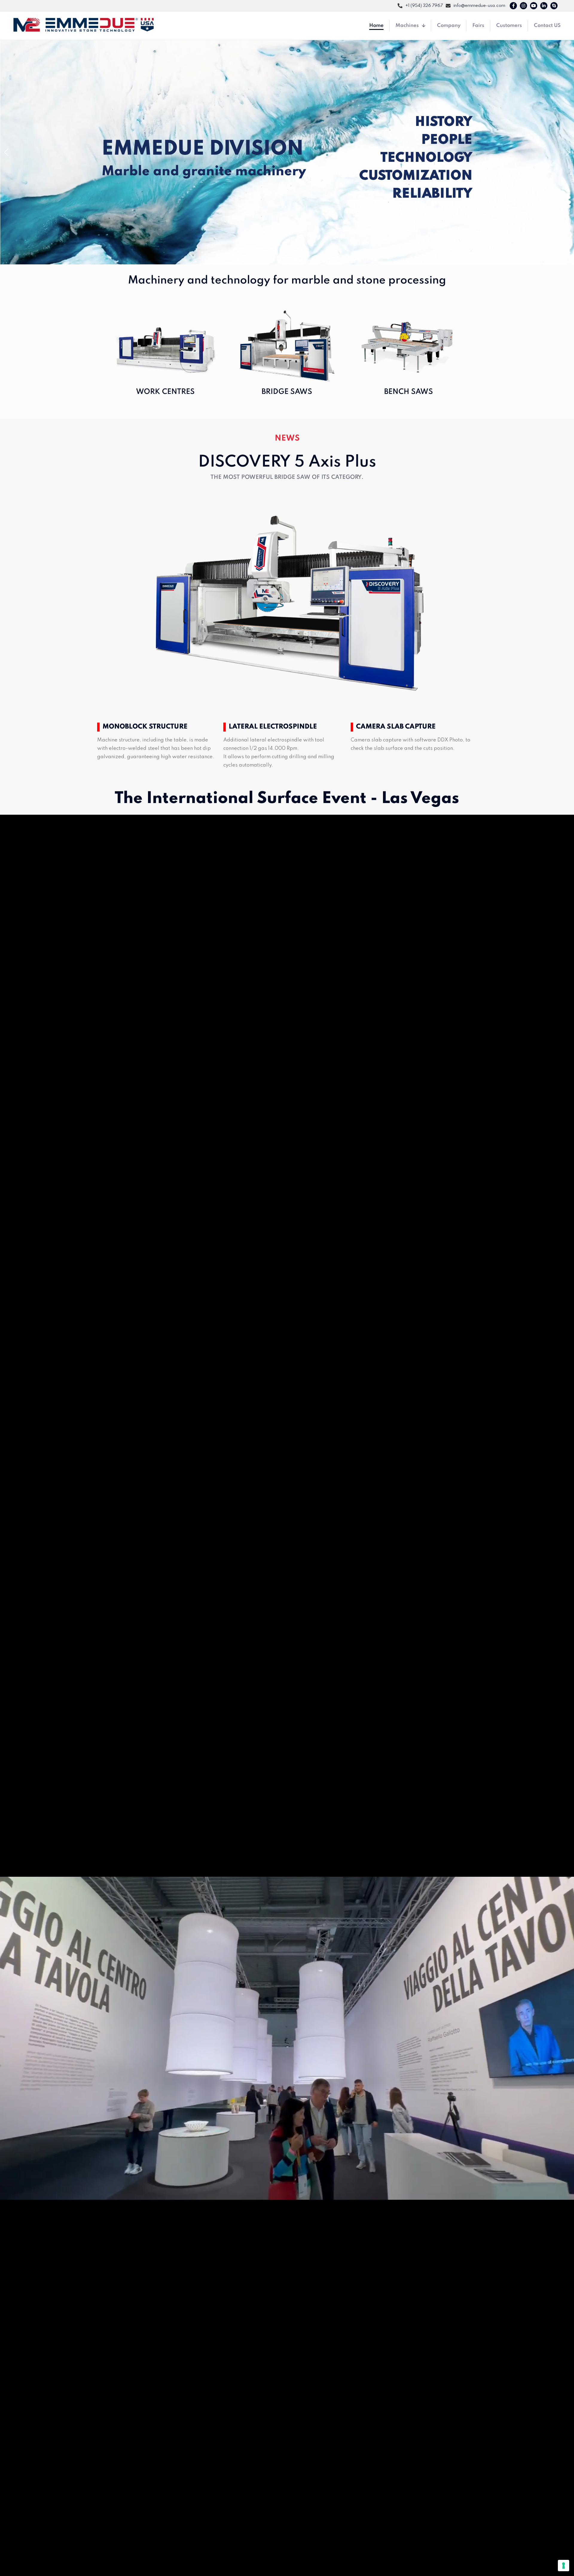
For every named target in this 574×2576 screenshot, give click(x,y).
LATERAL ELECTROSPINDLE (273, 727)
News (287, 438)
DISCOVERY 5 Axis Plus (287, 462)
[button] (6, 152)
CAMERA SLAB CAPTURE (396, 727)
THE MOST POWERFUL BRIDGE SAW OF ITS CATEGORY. (287, 477)
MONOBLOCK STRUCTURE (145, 727)
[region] (287, 152)
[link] (287, 606)
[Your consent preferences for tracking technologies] (564, 2566)
